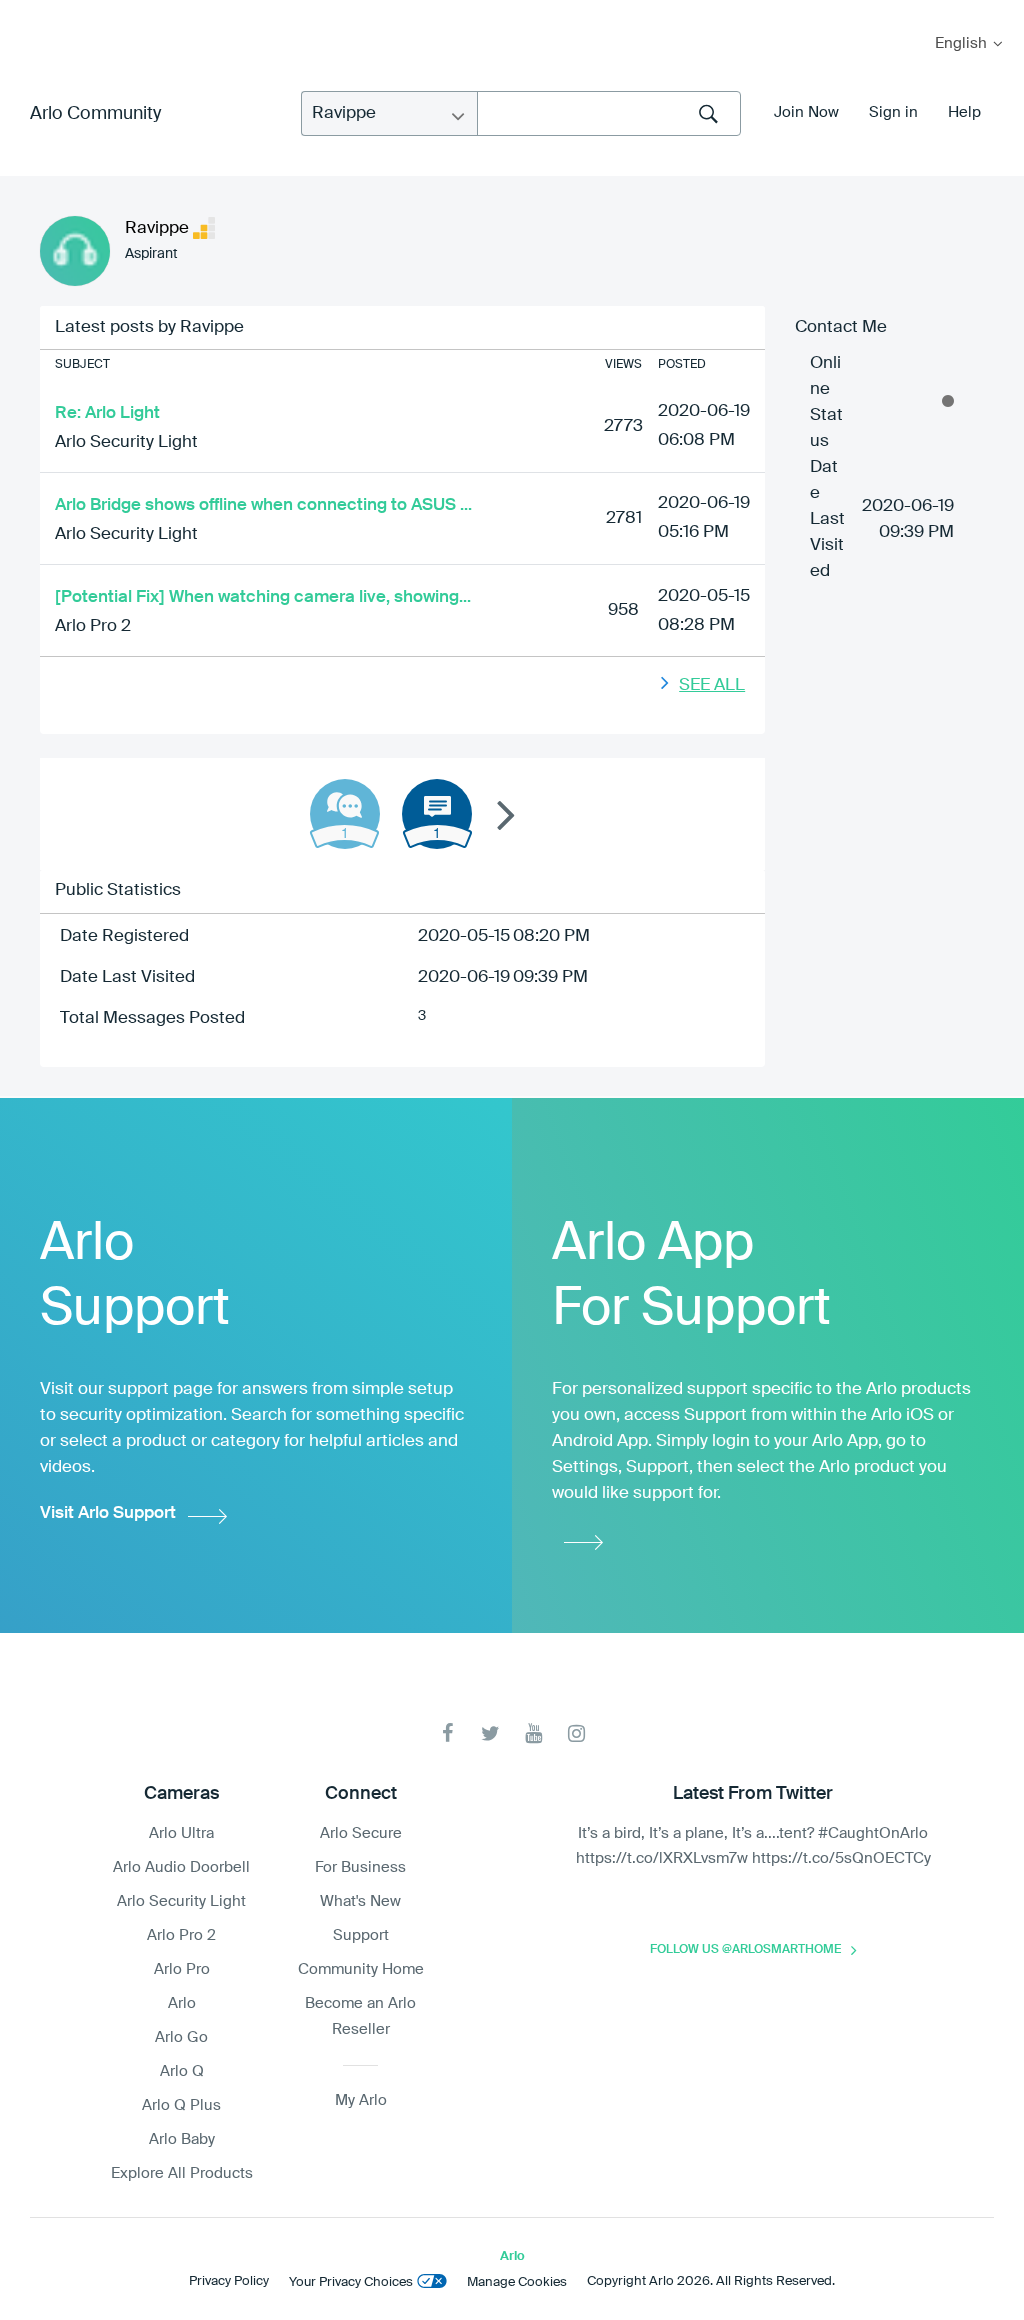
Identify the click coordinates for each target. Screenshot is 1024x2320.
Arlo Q (182, 2071)
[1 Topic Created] (437, 814)
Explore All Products (182, 2173)
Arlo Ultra (181, 1833)
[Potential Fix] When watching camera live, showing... (263, 597)
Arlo (182, 2003)
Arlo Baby (182, 2139)
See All (712, 685)
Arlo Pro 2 (93, 626)
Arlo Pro (182, 1969)
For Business (360, 1867)
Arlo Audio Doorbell (181, 1867)
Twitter (490, 1733)
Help (964, 112)
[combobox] (609, 113)
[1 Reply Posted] (345, 814)
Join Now (806, 112)
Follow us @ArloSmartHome (745, 1950)
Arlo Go (181, 2037)
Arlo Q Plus (181, 2105)
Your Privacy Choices (351, 2282)
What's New (360, 1901)
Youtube (533, 1733)
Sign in (893, 112)
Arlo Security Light (126, 442)
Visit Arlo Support (108, 1513)
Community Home (361, 1969)
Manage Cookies (517, 2282)
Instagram (576, 1733)
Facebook (447, 1733)
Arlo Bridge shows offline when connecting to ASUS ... (263, 505)
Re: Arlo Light (107, 413)
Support (361, 1935)
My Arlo (29, 12)
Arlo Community (95, 114)
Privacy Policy (229, 2281)
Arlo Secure (361, 1833)
